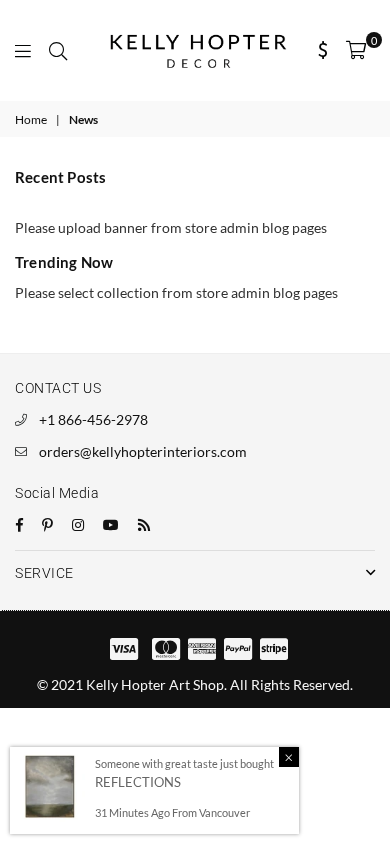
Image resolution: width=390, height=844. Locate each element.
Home (31, 119)
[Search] (58, 50)
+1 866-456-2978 (93, 419)
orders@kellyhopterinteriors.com (143, 451)
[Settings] (323, 50)
